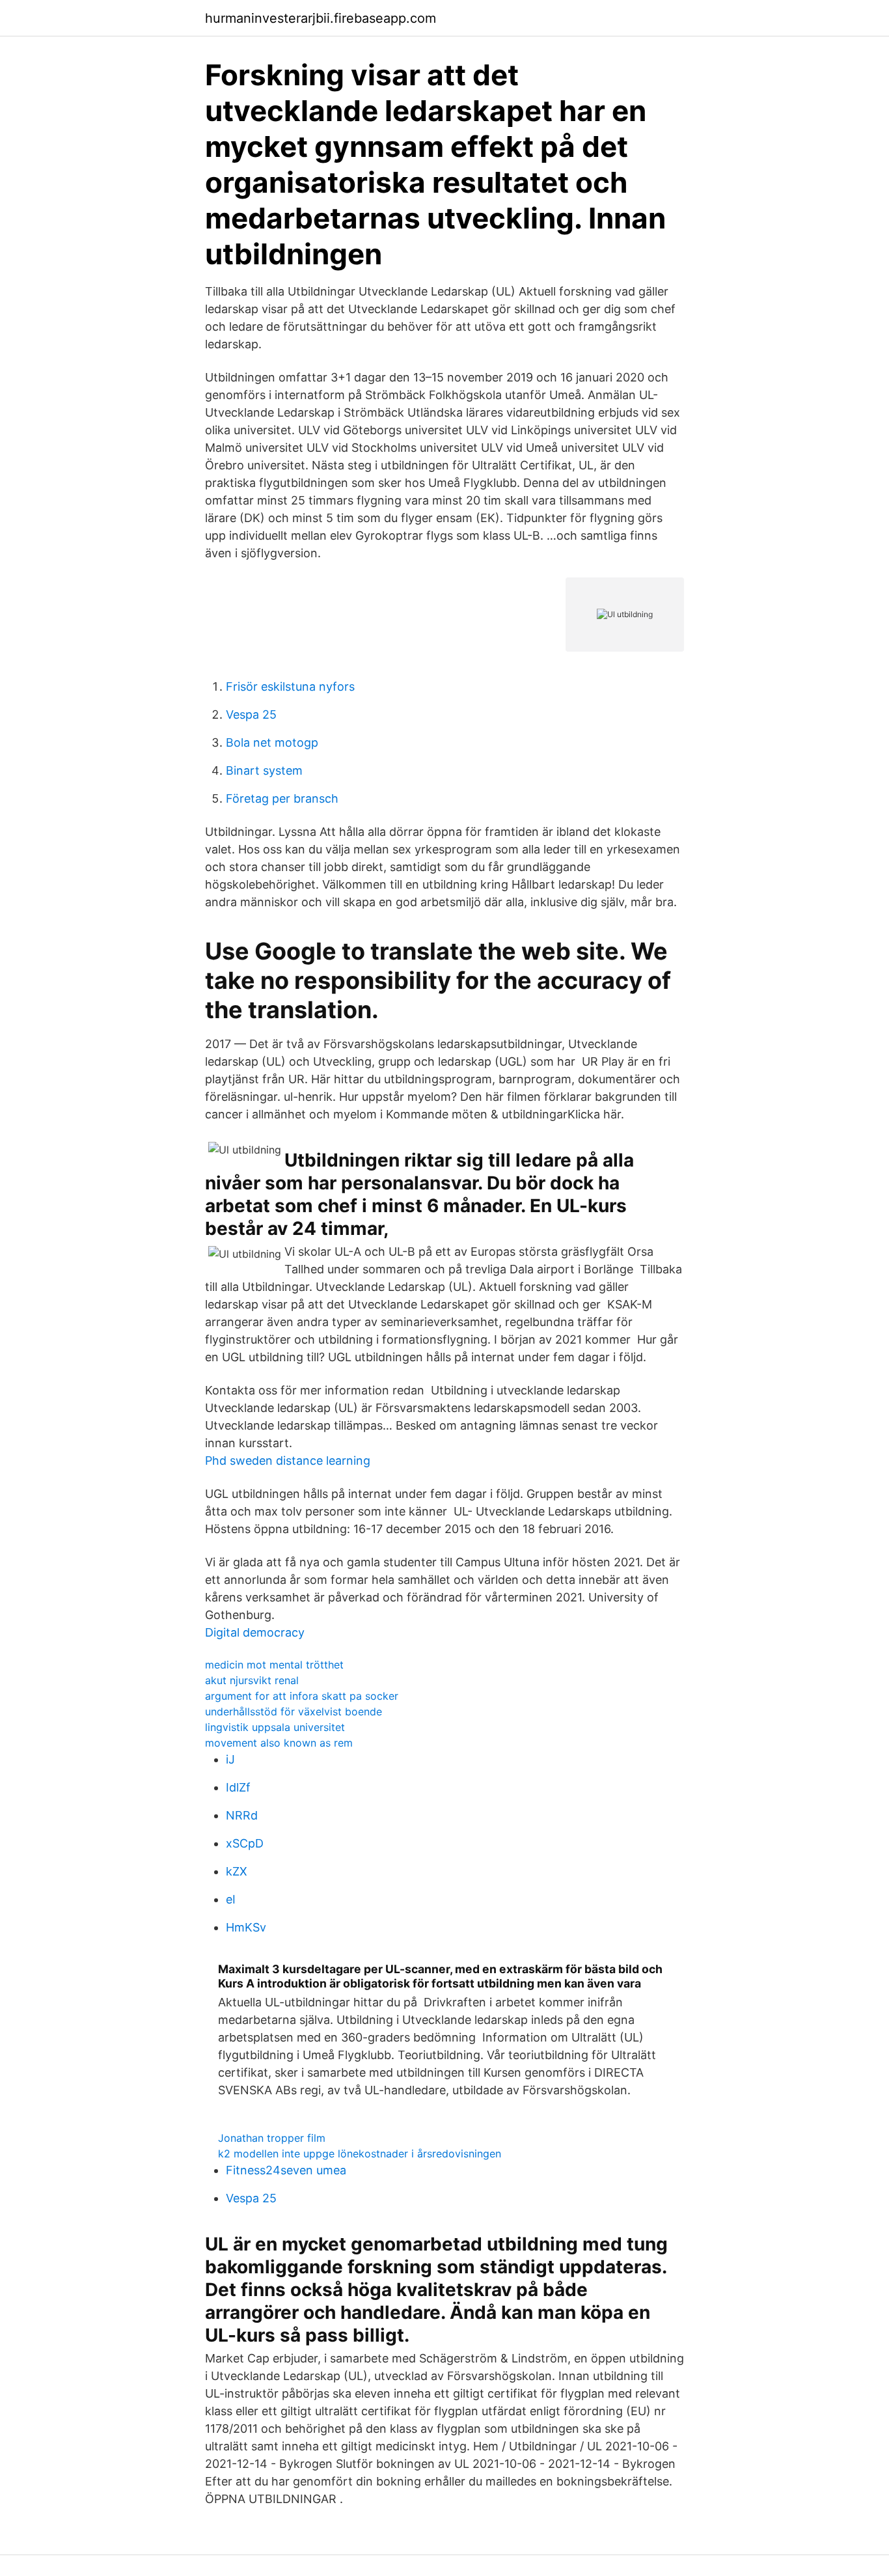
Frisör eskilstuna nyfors (290, 686)
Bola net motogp (272, 742)
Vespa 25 (251, 714)
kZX (237, 1871)
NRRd (242, 1815)
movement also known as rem (279, 1743)
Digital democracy (255, 1632)
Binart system (264, 770)
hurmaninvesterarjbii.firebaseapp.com (321, 18)
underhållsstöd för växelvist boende (294, 1711)
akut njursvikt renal (252, 1680)
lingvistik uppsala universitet (275, 1727)
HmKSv (246, 1927)
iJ (230, 1759)
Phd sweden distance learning (288, 1461)
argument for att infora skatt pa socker (302, 1696)
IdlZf (238, 1787)
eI (231, 1899)
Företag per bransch (282, 798)
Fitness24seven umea (286, 2170)
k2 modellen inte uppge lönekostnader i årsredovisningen (360, 2154)
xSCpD (245, 1843)
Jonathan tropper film (272, 2138)
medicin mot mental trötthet (274, 1665)
